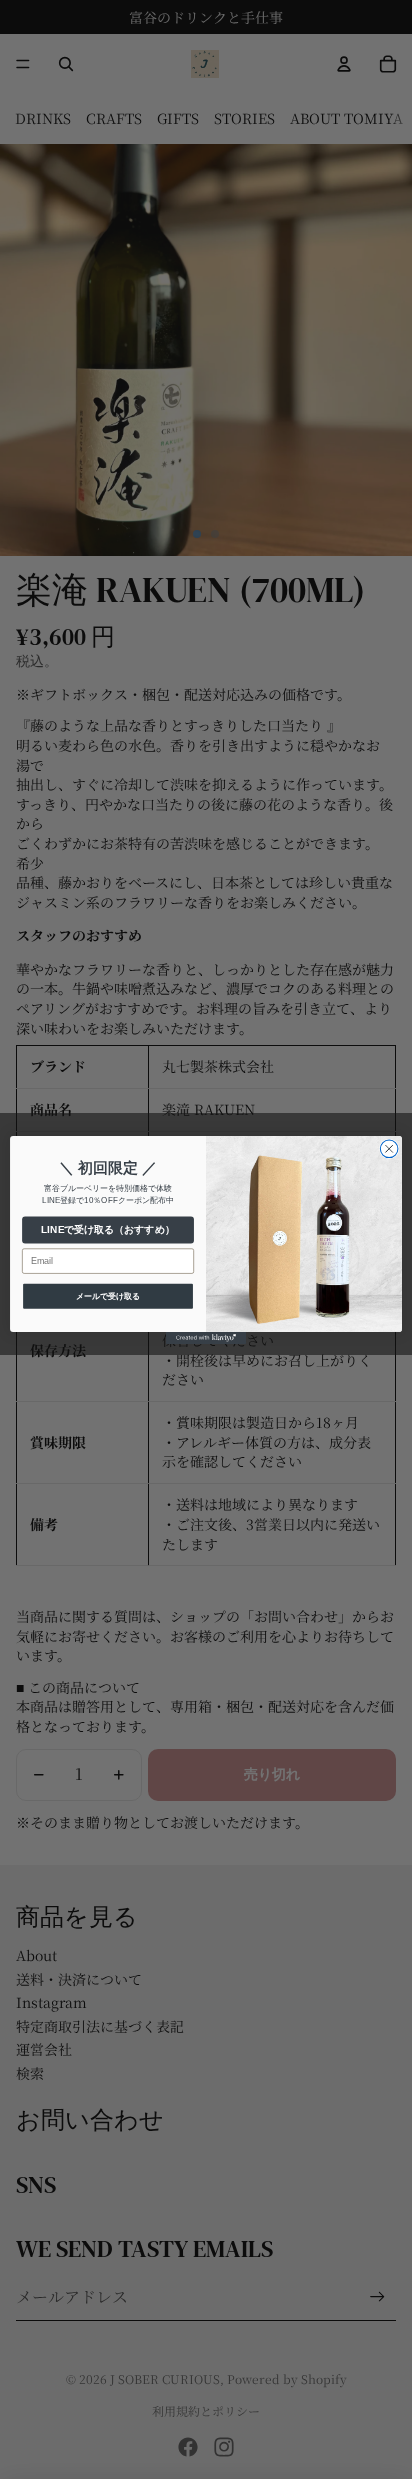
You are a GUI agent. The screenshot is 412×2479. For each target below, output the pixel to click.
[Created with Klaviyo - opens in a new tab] (206, 1337)
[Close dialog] (389, 1149)
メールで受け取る (108, 1295)
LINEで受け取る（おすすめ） (107, 1229)
